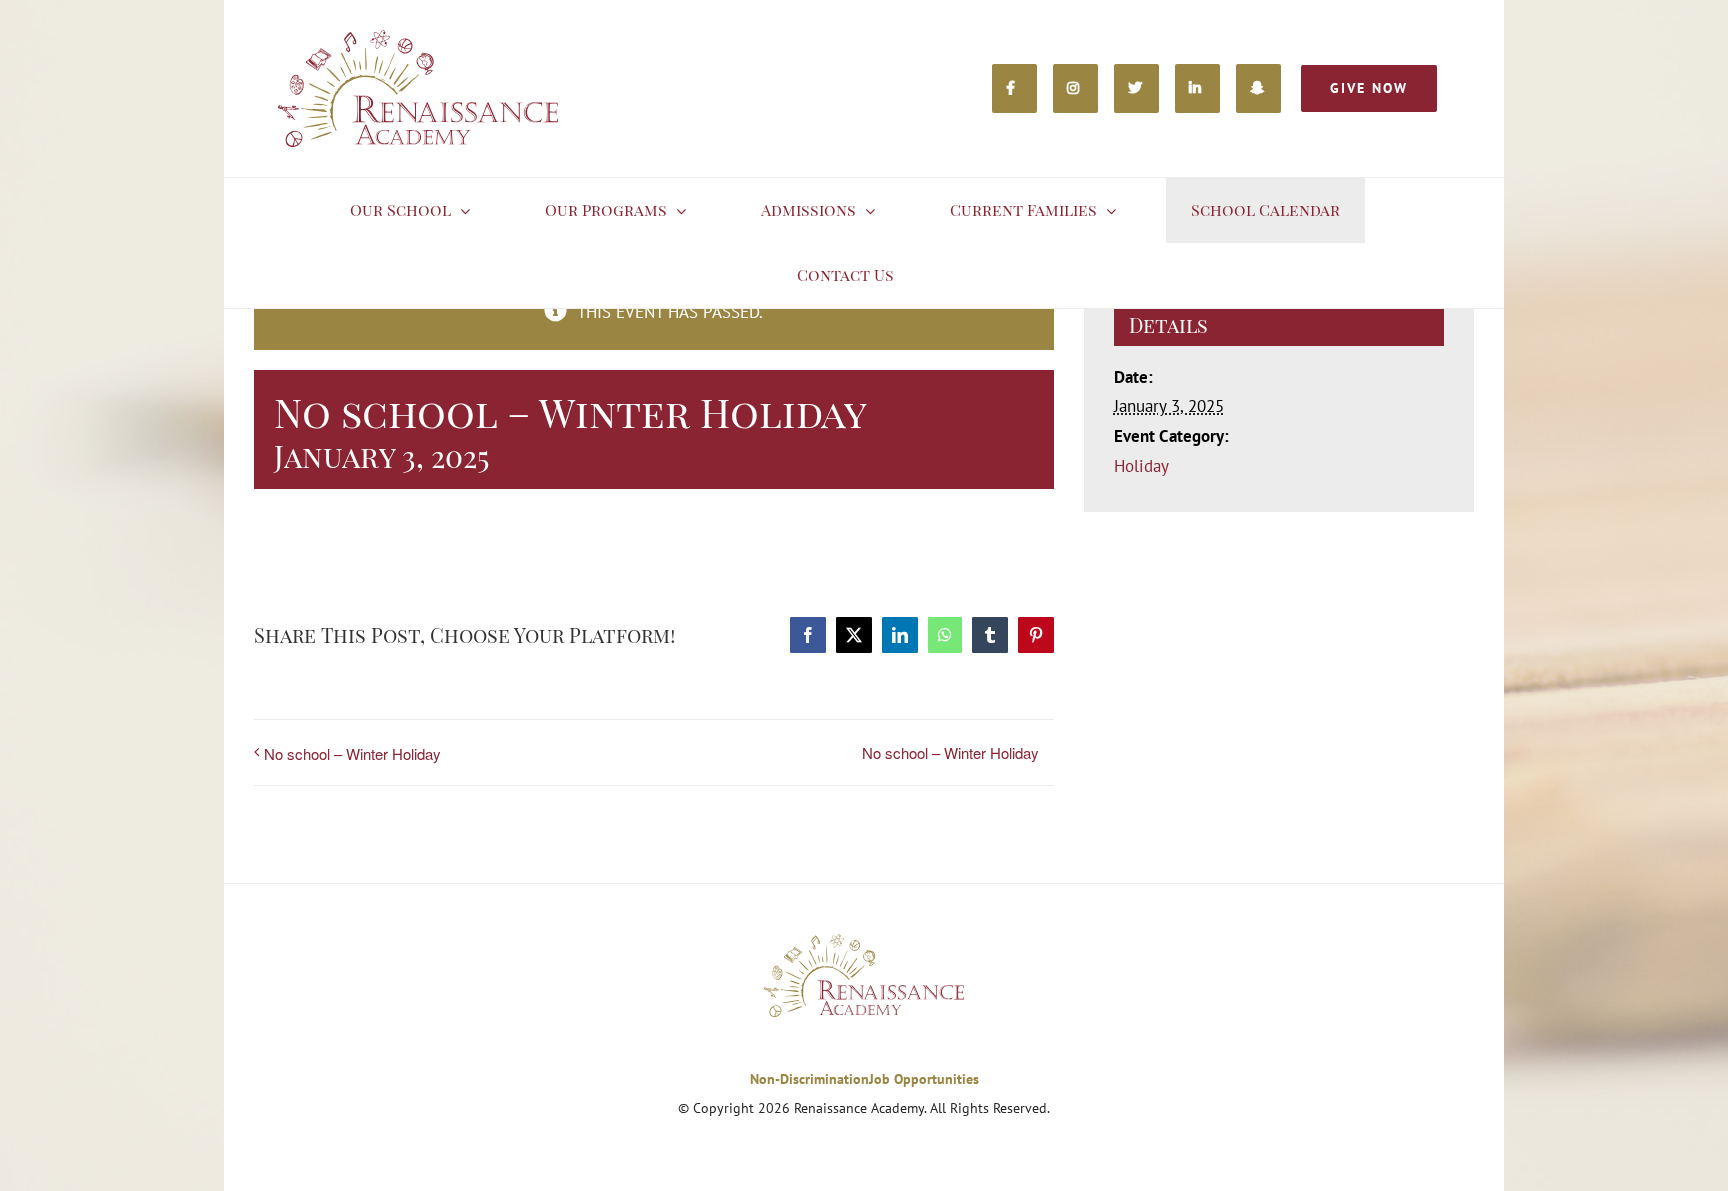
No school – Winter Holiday (352, 753)
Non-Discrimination (809, 1079)
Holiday (1141, 466)
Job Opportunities (924, 1079)
